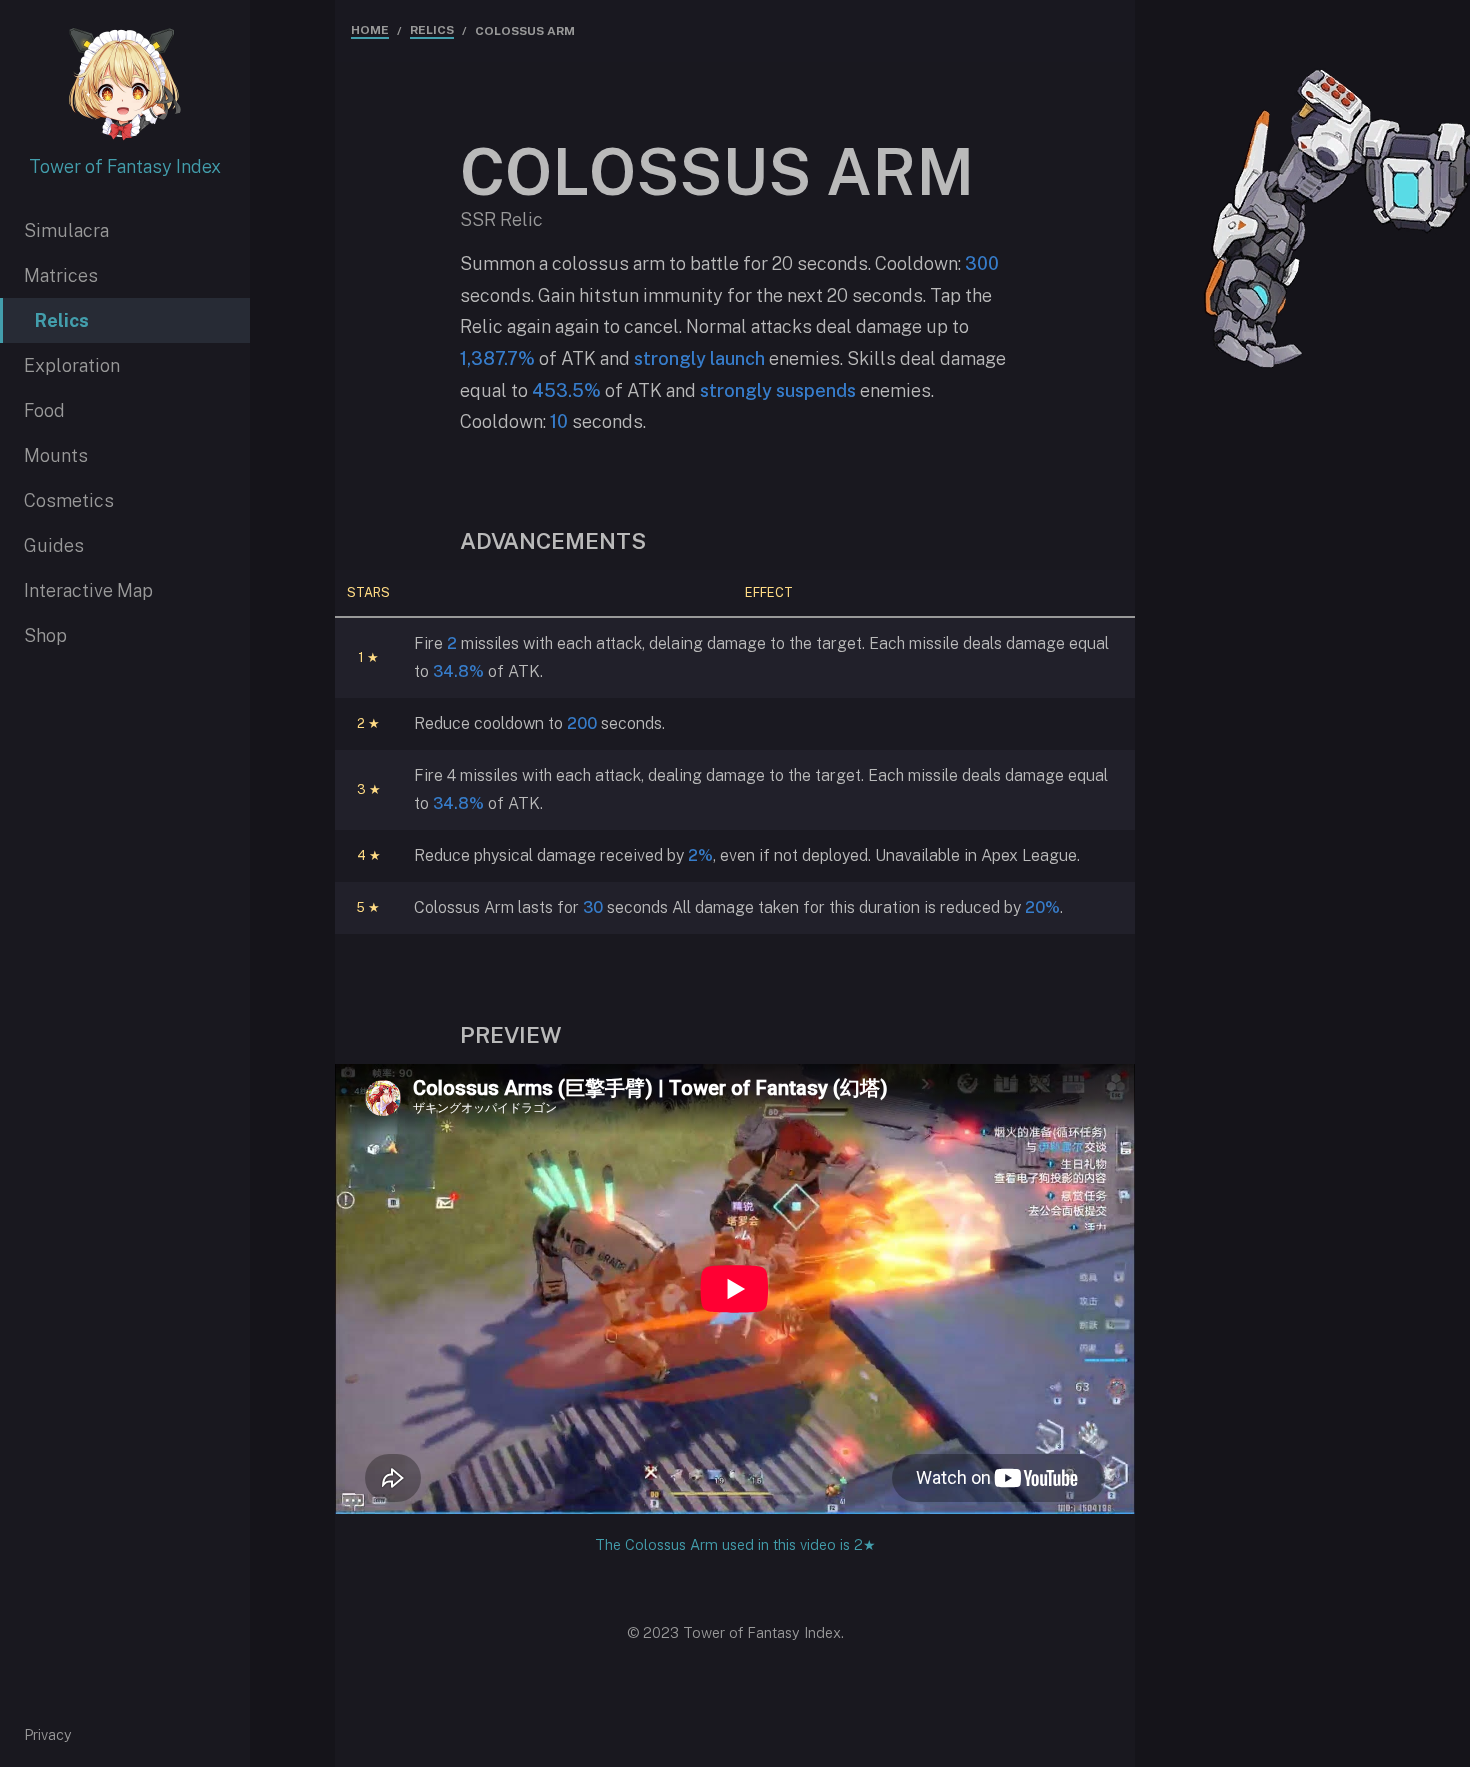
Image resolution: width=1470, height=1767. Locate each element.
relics (432, 30)
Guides (54, 545)
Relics (62, 320)
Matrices (61, 275)
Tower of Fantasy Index (125, 166)
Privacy (48, 1734)
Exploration (72, 365)
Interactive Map (88, 590)
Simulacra (66, 230)
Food (44, 410)
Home (370, 30)
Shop (45, 635)
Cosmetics (69, 500)
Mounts (56, 455)
